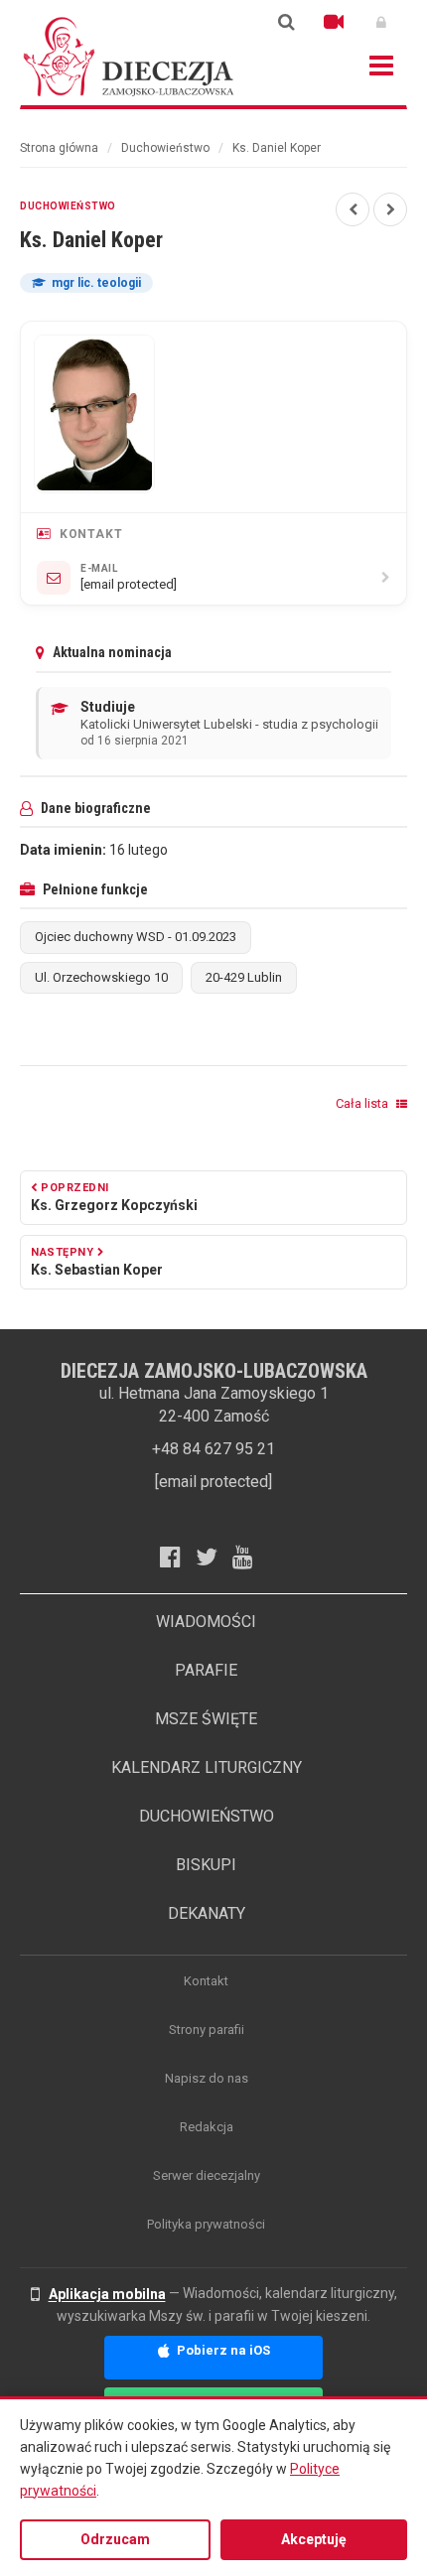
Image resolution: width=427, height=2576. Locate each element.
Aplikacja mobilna (107, 2294)
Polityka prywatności (206, 2224)
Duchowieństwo (165, 148)
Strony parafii (207, 2030)
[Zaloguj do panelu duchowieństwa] (381, 22)
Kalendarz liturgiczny (207, 1767)
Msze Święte (206, 1719)
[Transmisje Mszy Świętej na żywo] (334, 22)
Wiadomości (206, 1622)
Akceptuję (314, 2539)
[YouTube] (250, 1557)
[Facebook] (178, 1557)
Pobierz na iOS (222, 2350)
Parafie (206, 1670)
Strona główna (59, 148)
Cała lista (363, 1103)
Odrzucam (115, 2539)
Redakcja (207, 2127)
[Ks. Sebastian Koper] (390, 209)
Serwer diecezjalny (207, 2175)
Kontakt (206, 1981)
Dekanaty (207, 1913)
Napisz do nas (207, 2078)
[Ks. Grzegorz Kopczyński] (353, 209)
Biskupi (206, 1865)
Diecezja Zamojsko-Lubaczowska (129, 56)
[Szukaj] (286, 22)
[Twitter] (214, 1557)
